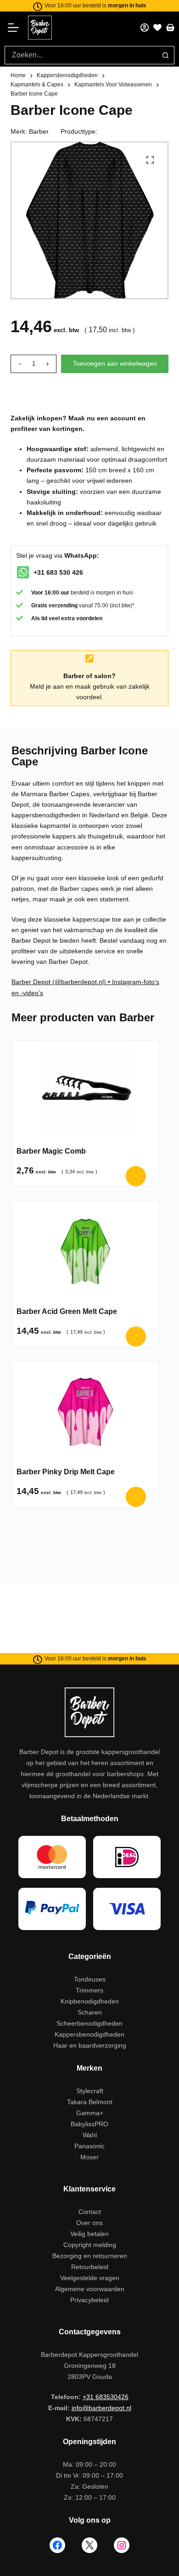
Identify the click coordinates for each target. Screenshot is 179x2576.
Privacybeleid (89, 2300)
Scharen (90, 2012)
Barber (39, 131)
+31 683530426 (106, 2397)
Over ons (89, 2223)
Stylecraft (90, 2091)
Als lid (39, 618)
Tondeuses (90, 1979)
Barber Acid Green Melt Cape (67, 1311)
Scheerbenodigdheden (89, 2023)
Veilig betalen (89, 2234)
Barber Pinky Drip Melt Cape (66, 1472)
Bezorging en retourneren (90, 2256)
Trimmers (89, 1990)
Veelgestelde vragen (90, 2278)
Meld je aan (47, 686)
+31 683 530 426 (58, 572)
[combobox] (81, 55)
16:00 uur (57, 593)
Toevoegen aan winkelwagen (115, 363)
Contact (90, 2212)
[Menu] (16, 28)
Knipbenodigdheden (90, 2001)
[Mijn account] (145, 28)
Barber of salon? (89, 676)
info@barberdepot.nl (101, 2408)
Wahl (90, 2135)
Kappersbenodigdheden (89, 2034)
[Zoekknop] (165, 55)
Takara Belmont (90, 2102)
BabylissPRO (89, 2124)
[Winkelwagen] (170, 28)
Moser (89, 2157)
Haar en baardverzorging (90, 2045)
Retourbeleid (90, 2267)
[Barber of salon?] (89, 659)
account (123, 418)
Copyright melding (90, 2245)
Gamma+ (90, 2113)
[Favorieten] (157, 28)
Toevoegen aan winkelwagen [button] (136, 1176)
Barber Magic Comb (51, 1151)
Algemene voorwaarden (90, 2289)
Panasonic (89, 2146)
